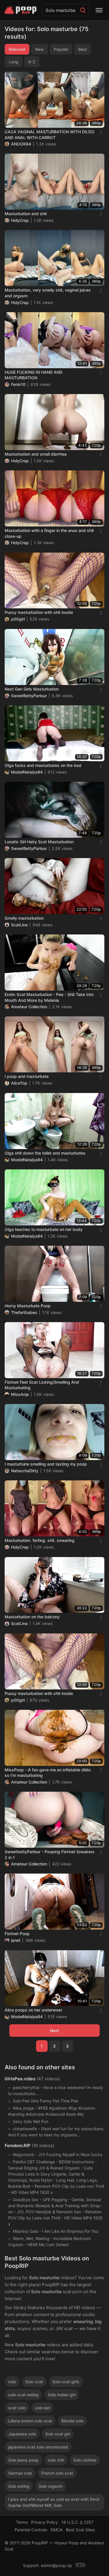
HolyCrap (20, 220)
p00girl (18, 619)
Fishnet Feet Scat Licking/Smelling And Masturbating (42, 1385)
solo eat (42, 2408)
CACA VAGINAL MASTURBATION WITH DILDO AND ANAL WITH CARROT (50, 135)
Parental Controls (31, 2530)
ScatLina (19, 925)
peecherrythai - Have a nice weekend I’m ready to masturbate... (56, 2090)
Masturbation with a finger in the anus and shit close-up (49, 533)
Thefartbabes (24, 1312)
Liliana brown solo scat (30, 2421)
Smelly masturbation (24, 918)
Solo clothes (85, 2460)
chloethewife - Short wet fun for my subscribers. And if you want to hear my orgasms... (56, 2132)
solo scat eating (23, 2395)
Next (54, 2031)
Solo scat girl (58, 2434)
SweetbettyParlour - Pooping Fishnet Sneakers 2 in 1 (50, 1855)
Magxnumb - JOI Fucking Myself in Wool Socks (58, 2155)
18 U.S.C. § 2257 (77, 2522)
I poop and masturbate (27, 1076)
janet (16, 1940)
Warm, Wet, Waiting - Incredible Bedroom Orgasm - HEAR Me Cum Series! (49, 2241)
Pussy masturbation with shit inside (39, 612)
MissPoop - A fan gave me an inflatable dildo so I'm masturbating (48, 1773)
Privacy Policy (44, 2522)
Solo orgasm (51, 2486)
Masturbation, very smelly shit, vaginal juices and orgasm (48, 293)
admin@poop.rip (56, 2565)
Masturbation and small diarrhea (36, 454)
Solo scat (34, 2382)
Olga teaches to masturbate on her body (44, 1229)
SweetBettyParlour (29, 696)
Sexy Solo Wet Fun (31, 2121)
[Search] (83, 10)
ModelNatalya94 (27, 772)
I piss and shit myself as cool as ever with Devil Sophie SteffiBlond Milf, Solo (54, 2502)
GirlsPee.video (20, 2079)
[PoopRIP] (21, 10)
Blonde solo (72, 2421)
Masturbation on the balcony (32, 1617)
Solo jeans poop (23, 2460)
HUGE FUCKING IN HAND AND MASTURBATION (34, 375)
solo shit (56, 2460)
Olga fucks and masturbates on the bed (43, 765)
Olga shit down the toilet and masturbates (45, 1153)
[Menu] (99, 10)
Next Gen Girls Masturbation (32, 689)
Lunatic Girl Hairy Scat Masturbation (39, 842)
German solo (20, 2473)
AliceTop (19, 1083)
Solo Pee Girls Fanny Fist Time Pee (45, 2101)
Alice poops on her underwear (33, 2010)
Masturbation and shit (26, 214)
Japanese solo (22, 2434)
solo (12, 2382)
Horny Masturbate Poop (28, 1306)
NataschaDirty (25, 1471)
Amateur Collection (29, 1007)
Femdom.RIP (18, 2146)
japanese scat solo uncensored (38, 2447)
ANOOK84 (21, 144)
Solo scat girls (66, 2382)
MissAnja (20, 1394)
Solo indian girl (62, 2395)
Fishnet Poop (17, 1934)
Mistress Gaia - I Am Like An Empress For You (56, 2231)
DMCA (57, 2530)
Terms (22, 2522)
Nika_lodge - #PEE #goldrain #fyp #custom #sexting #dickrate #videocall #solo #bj (52, 2111)
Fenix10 (18, 384)
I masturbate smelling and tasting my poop (46, 1464)
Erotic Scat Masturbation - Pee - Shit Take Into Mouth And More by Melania (49, 997)
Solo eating (19, 2486)
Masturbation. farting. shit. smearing (40, 1540)
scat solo (17, 2408)
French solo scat (57, 2473)
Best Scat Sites (80, 2530)
